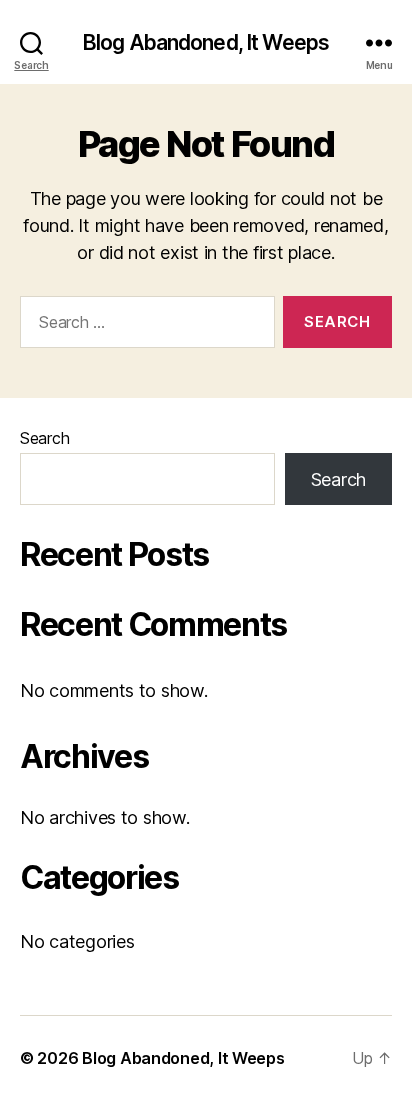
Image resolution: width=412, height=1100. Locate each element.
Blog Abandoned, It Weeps (206, 42)
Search (44, 438)
